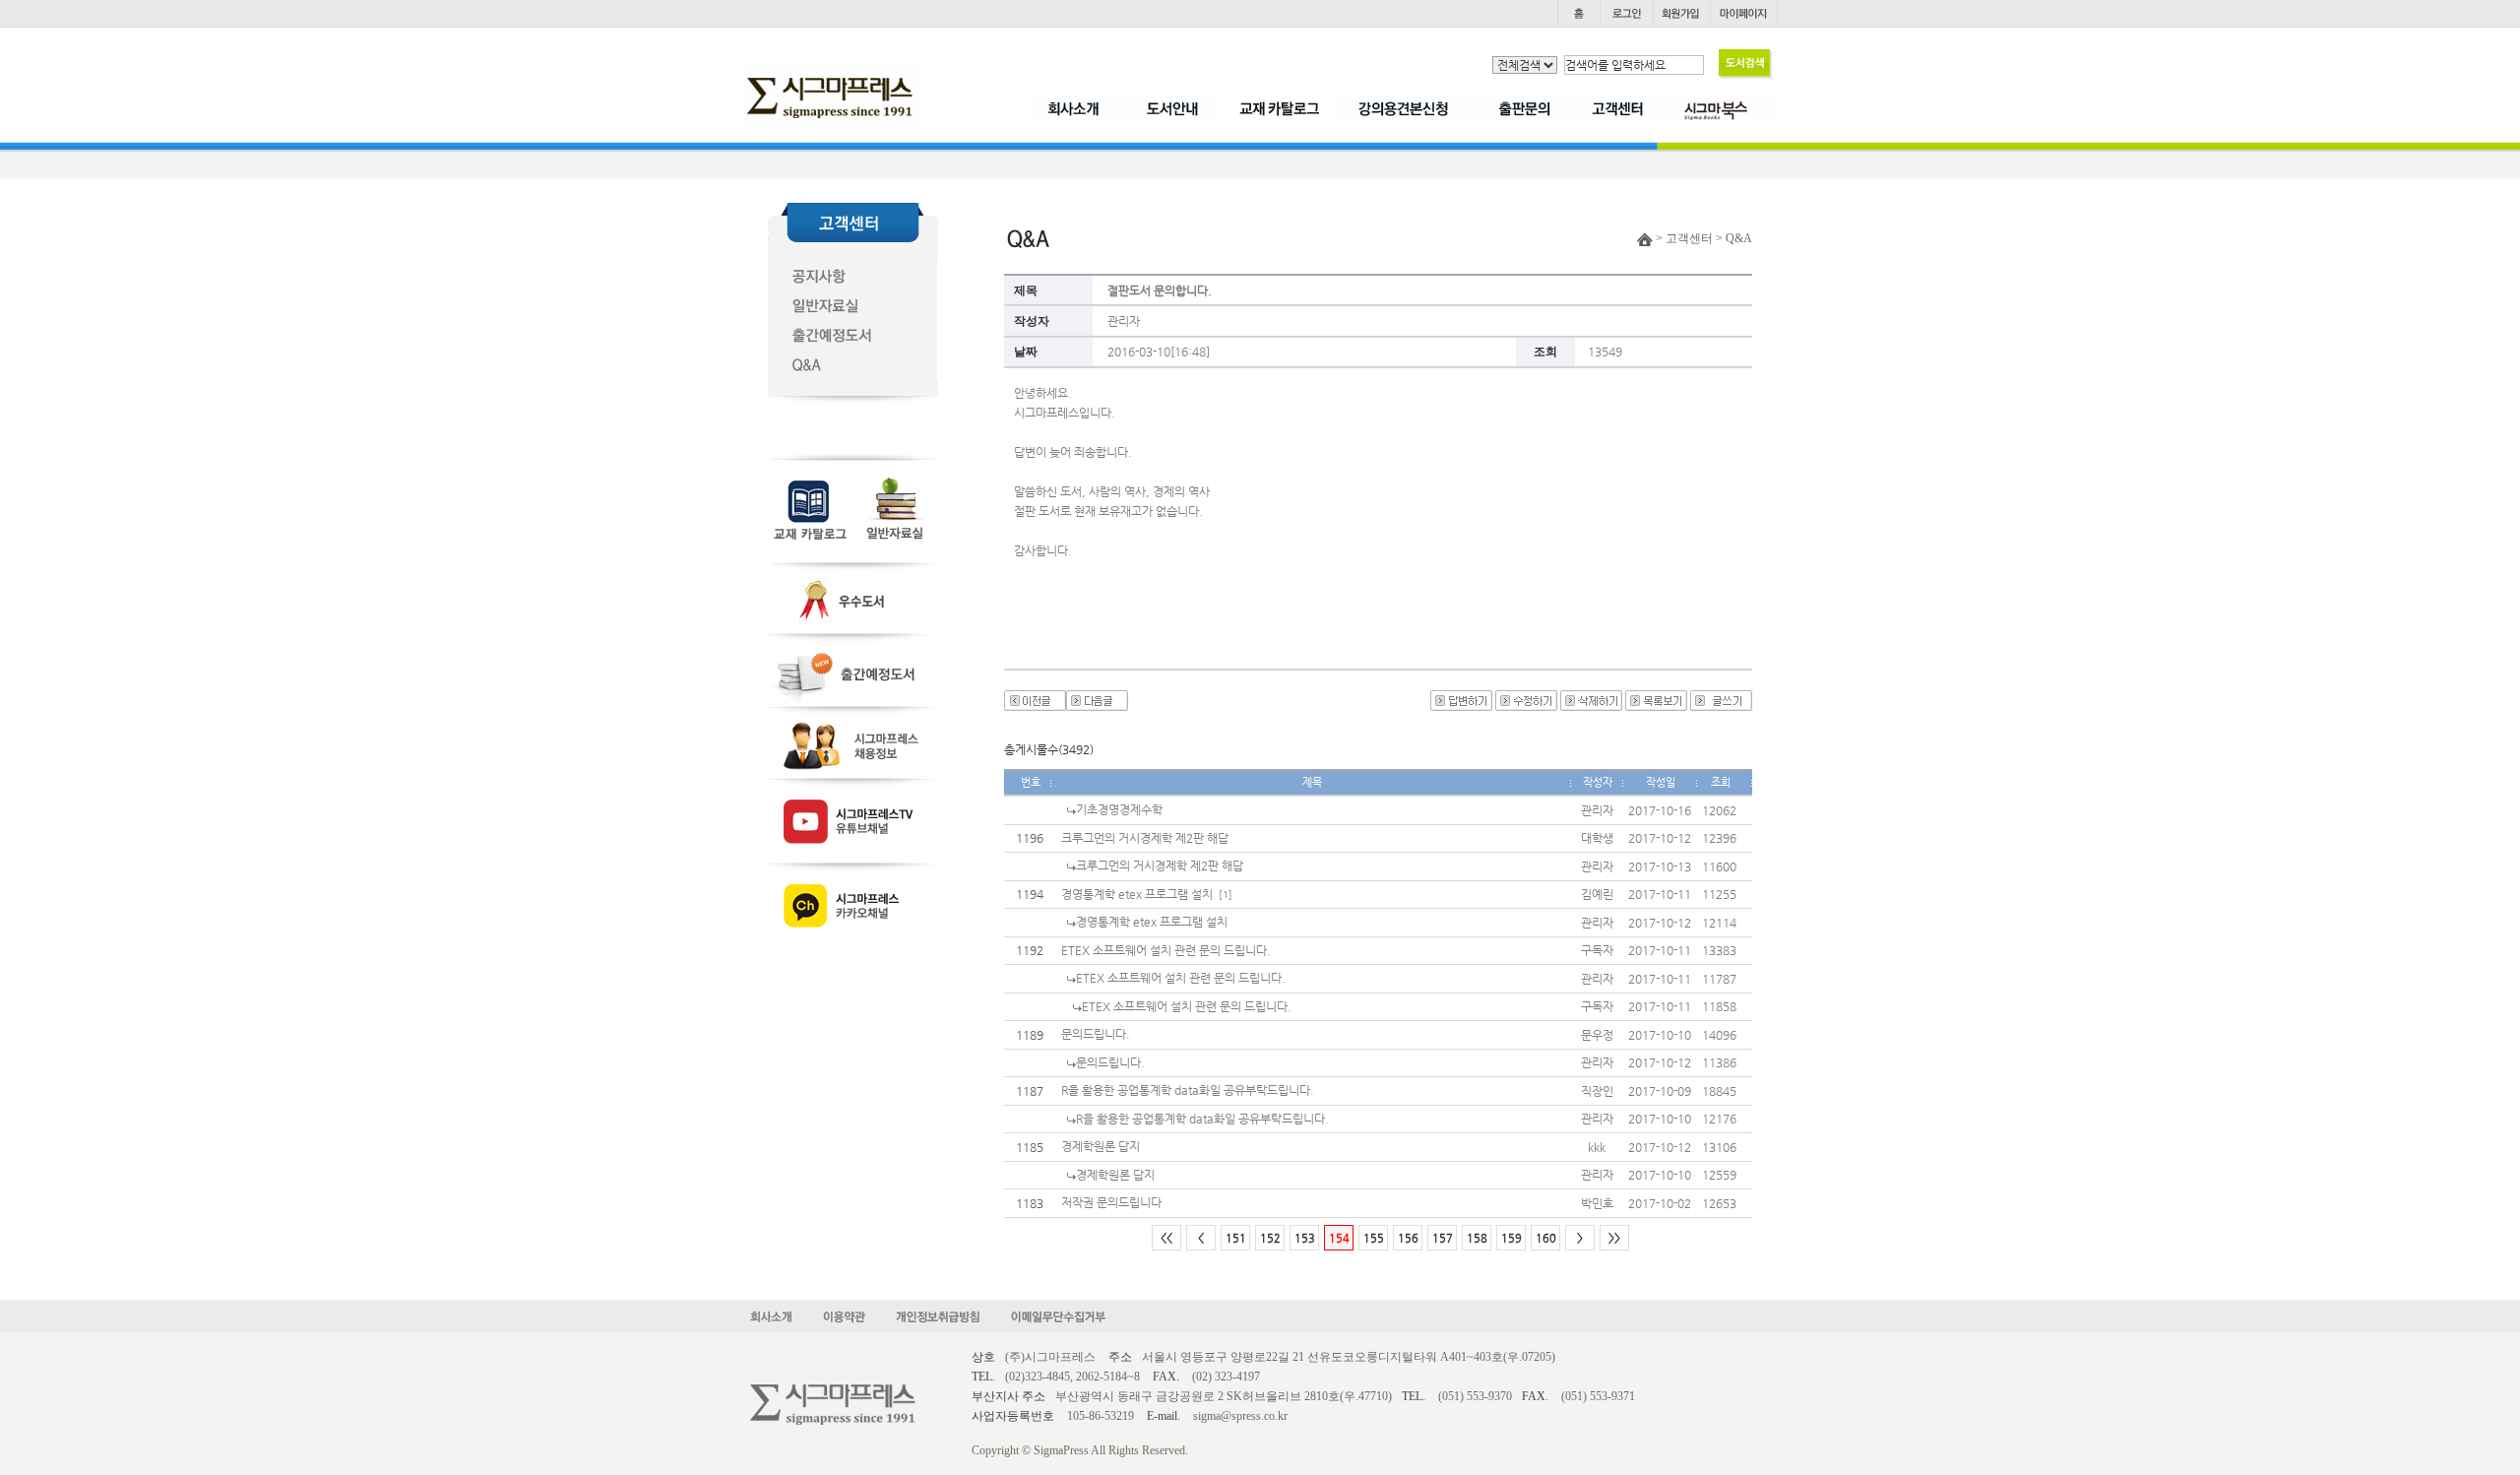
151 (1236, 1238)
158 (1477, 1238)
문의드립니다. (1096, 1034)
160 (1546, 1238)
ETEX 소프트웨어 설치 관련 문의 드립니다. (1166, 950)
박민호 (1597, 1203)
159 (1512, 1238)
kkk (1597, 1147)
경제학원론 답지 (1101, 1146)
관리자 (1124, 321)
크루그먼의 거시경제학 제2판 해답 (1145, 838)
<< (1166, 1238)
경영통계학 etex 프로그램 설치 (1137, 894)
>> (1614, 1238)
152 (1270, 1238)
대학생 (1597, 838)
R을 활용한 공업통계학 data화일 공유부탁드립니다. (1188, 1090)
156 (1408, 1238)
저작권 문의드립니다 (1111, 1202)
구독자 (1597, 950)
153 (1305, 1238)
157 (1443, 1238)
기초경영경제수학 (1119, 809)
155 (1374, 1238)
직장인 (1597, 1091)
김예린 (1597, 894)
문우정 (1597, 1035)
